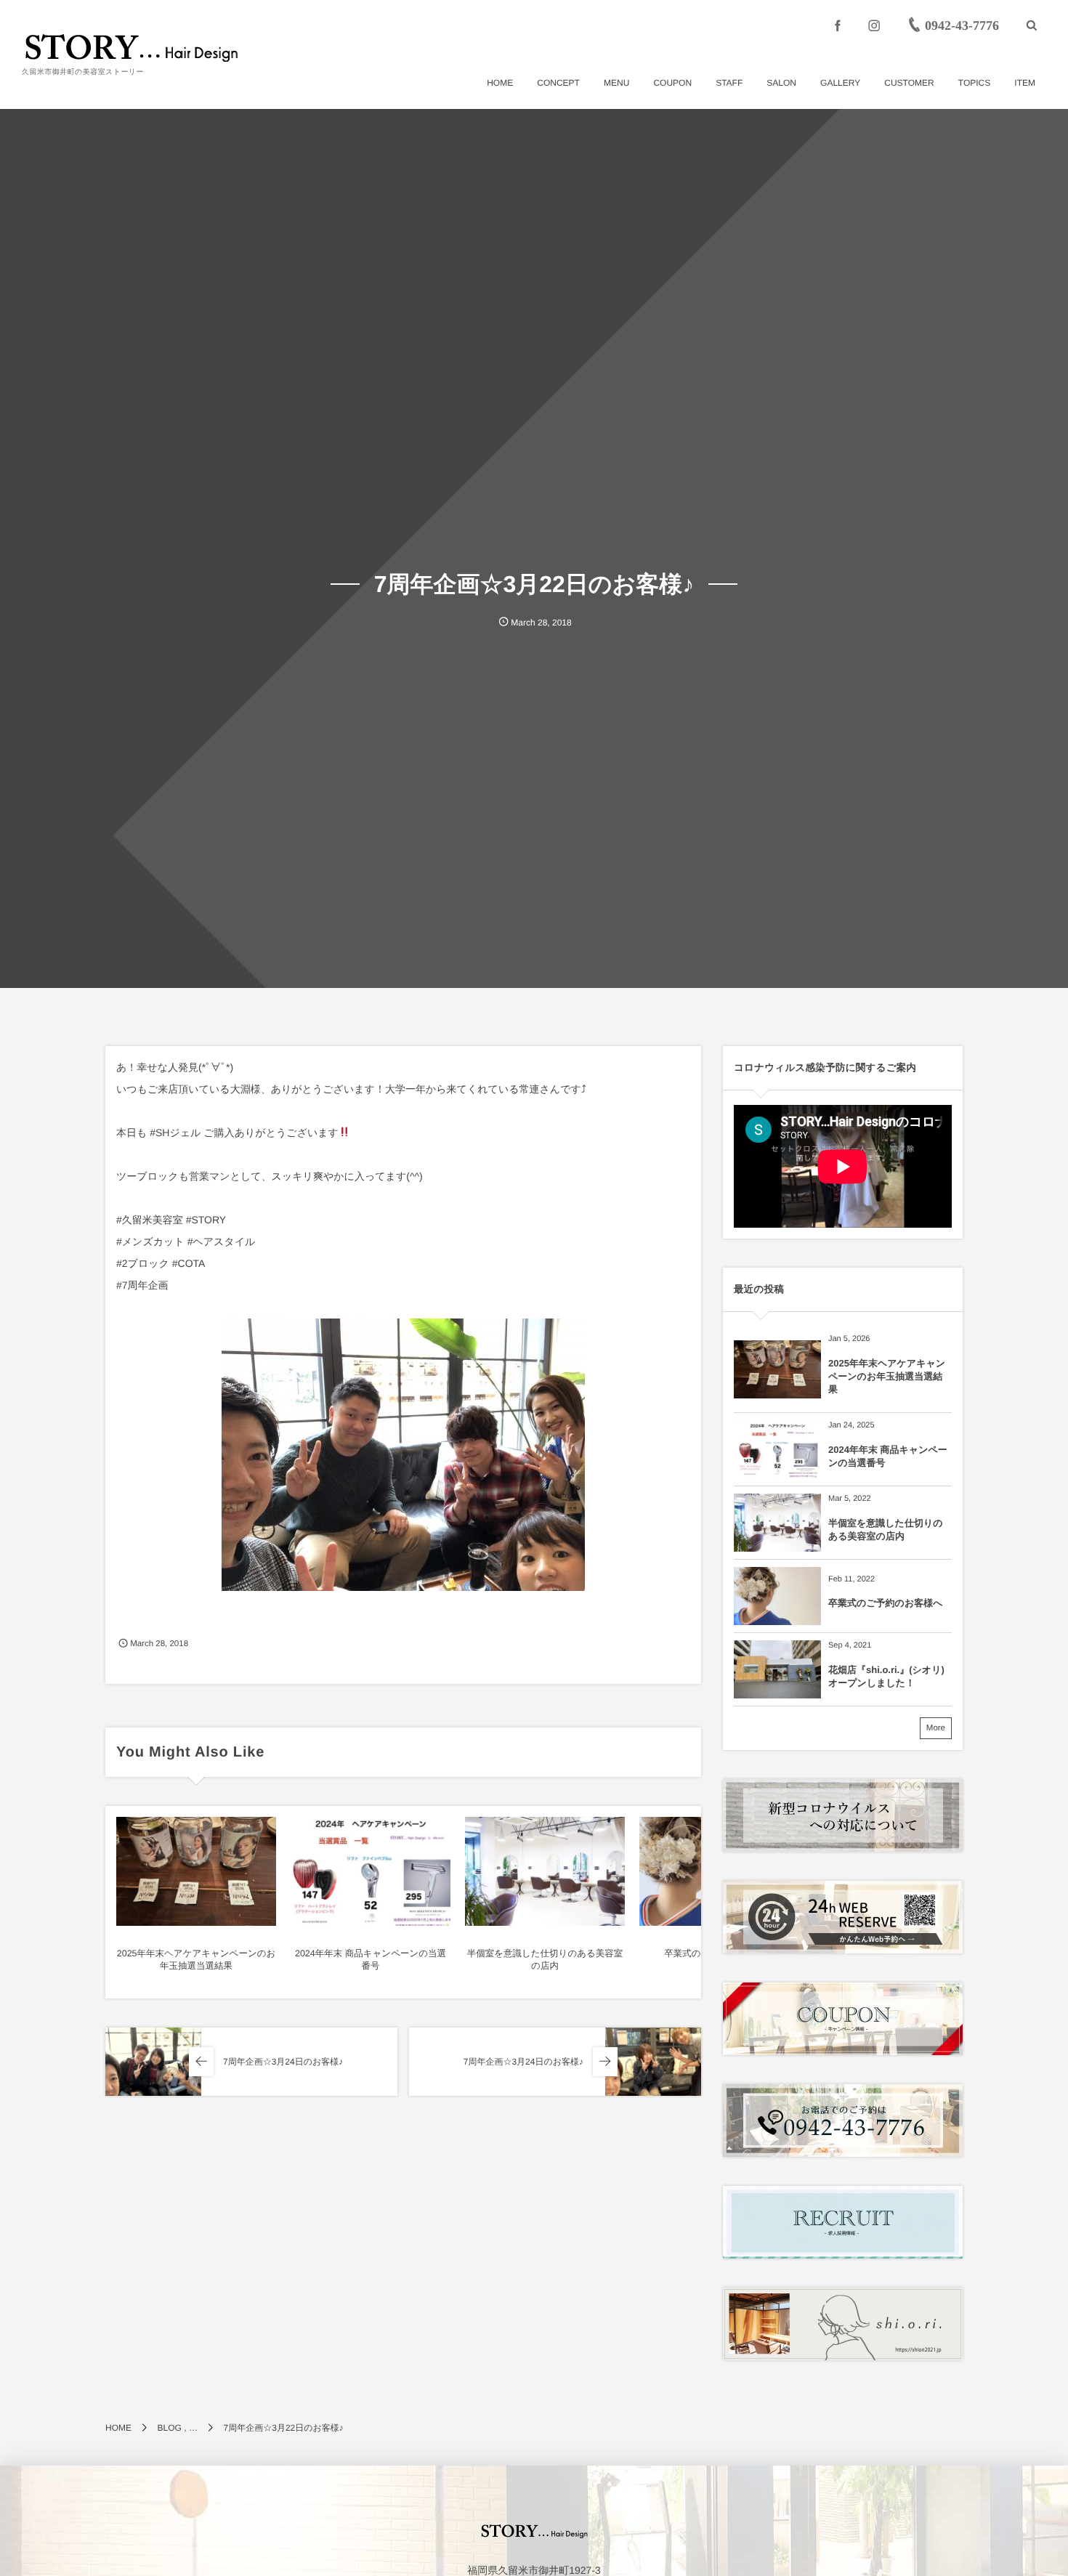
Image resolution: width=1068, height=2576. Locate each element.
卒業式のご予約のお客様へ (886, 1603)
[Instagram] (874, 25)
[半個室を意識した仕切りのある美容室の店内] (545, 1871)
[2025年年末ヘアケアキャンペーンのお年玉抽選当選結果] (196, 1871)
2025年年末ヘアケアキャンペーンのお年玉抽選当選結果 (887, 1376)
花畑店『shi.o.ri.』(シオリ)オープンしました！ (886, 1676)
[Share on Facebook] (838, 25)
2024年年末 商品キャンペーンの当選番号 (888, 1456)
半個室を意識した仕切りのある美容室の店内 (886, 1530)
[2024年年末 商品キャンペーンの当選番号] (371, 1871)
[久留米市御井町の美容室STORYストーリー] (131, 47)
